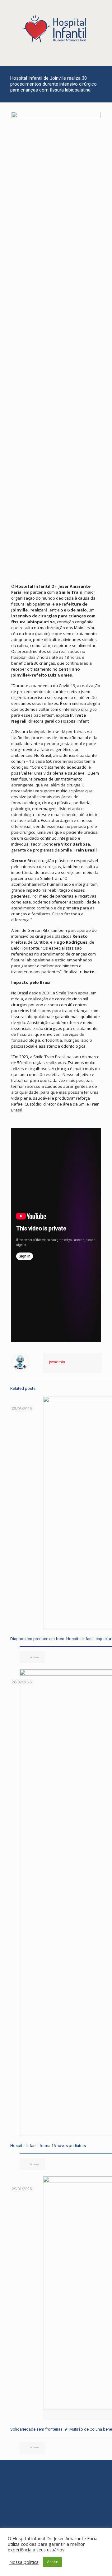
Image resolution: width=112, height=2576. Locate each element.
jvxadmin (57, 1362)
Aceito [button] (53, 2562)
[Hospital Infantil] (56, 30)
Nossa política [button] (24, 2562)
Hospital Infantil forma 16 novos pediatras (48, 2146)
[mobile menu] (104, 12)
